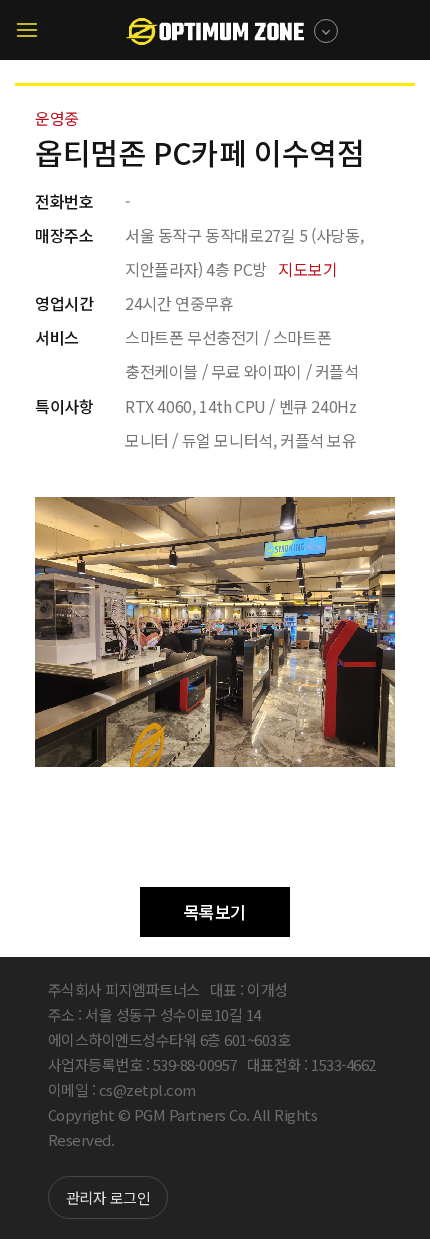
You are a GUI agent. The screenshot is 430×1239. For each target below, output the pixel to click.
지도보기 (308, 269)
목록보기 (215, 911)
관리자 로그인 (108, 1197)
